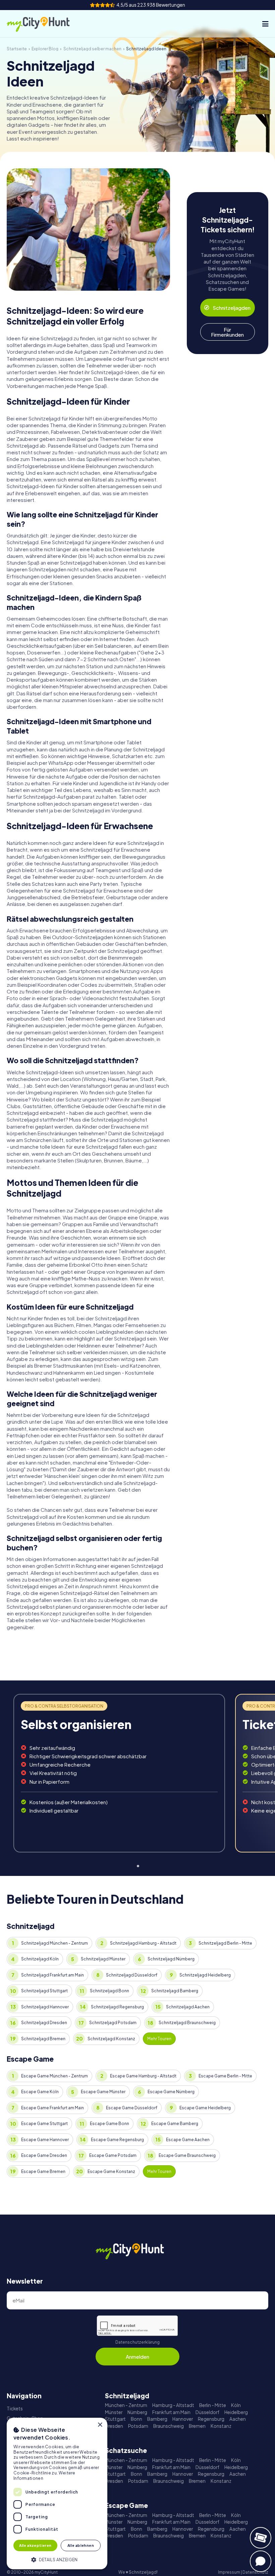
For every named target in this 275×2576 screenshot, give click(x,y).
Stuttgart (115, 2419)
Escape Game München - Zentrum (54, 2076)
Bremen (197, 2426)
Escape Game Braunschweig (187, 2155)
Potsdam (138, 2426)
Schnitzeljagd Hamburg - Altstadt (143, 1943)
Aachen (238, 2419)
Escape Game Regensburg (117, 2140)
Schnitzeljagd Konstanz (111, 2039)
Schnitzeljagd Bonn (109, 1991)
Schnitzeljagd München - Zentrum (54, 1943)
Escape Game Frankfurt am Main (52, 2108)
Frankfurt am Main (171, 2412)
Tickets (15, 2409)
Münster (114, 2412)
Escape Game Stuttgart (44, 2124)
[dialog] (57, 2494)
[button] (57, 2559)
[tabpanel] (119, 1773)
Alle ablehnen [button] (81, 2545)
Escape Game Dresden (44, 2155)
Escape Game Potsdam (113, 2155)
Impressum (229, 2572)
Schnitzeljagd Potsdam (113, 2023)
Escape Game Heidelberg (205, 2108)
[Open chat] (261, 2561)
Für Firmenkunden (227, 332)
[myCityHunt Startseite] (45, 24)
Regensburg (211, 2419)
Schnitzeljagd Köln (40, 1959)
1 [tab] (137, 1865)
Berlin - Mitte (213, 2405)
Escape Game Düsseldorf (132, 2108)
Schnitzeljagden (232, 308)
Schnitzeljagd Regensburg (117, 2007)
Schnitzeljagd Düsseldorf (132, 1975)
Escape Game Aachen (188, 2140)
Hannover (183, 2419)
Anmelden (137, 2357)
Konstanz (221, 2426)
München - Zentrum (126, 2405)
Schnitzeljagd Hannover (45, 2007)
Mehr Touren (159, 2039)
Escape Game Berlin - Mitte (225, 2076)
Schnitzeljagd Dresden (44, 2023)
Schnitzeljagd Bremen (43, 2039)
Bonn (136, 2419)
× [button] (100, 2425)
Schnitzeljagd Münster (103, 1959)
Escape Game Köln (40, 2092)
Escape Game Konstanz (111, 2171)
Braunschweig (169, 2426)
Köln (236, 2405)
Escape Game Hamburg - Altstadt (143, 2076)
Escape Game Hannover (45, 2140)
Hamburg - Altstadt (173, 2405)
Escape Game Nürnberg (171, 2092)
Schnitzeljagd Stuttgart (44, 1991)
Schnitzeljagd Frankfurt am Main (52, 1975)
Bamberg (157, 2419)
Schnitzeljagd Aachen (188, 2007)
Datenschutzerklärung (137, 2342)
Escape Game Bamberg (175, 2124)
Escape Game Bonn (109, 2124)
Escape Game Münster (103, 2092)
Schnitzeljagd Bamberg (175, 1991)
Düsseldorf (207, 2412)
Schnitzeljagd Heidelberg (205, 1975)
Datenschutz (255, 2572)
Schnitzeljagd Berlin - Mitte (225, 1943)
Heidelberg (236, 2412)
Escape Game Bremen (43, 2171)
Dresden (114, 2426)
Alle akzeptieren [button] (35, 2545)
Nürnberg (137, 2412)
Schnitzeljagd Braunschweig (187, 2023)
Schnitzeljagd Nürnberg (171, 1959)
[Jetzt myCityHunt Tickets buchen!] (261, 2538)
